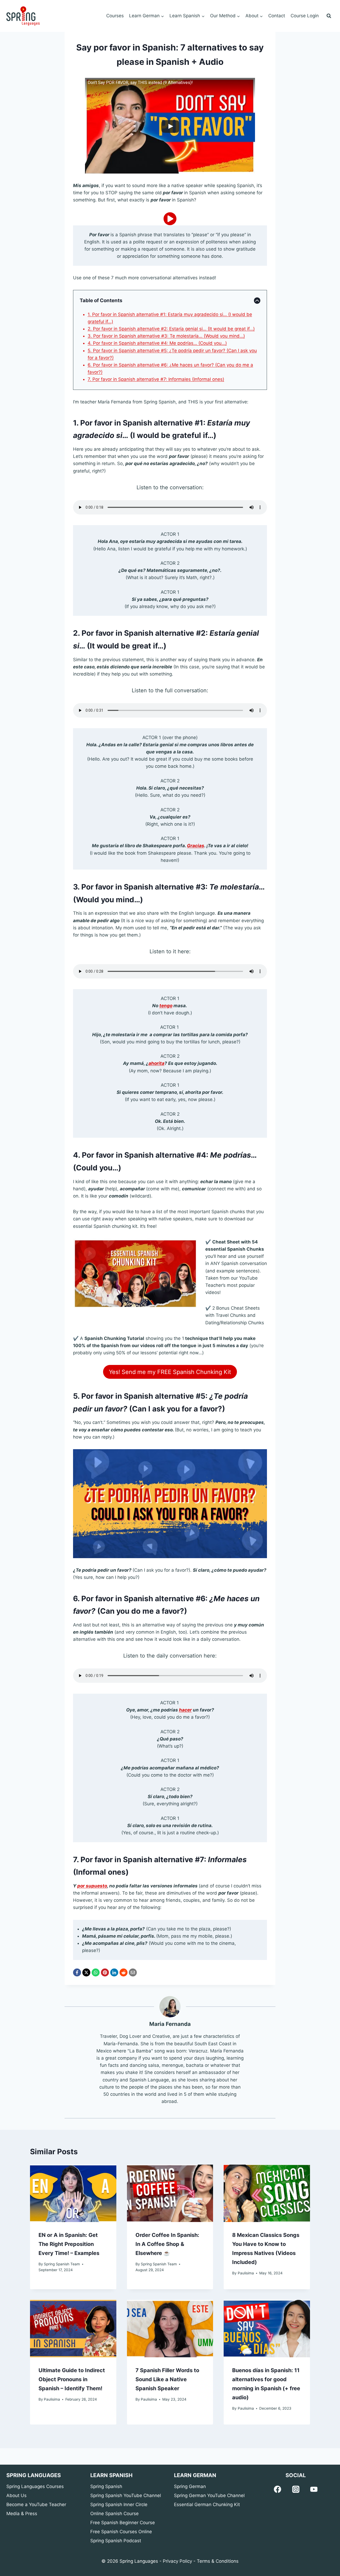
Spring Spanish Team (62, 2264)
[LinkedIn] (114, 1972)
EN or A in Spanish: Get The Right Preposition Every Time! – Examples (69, 2244)
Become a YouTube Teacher (36, 2505)
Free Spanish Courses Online (121, 2532)
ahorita (156, 1063)
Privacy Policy (177, 2561)
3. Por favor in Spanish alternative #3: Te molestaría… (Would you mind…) (166, 336)
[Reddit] (124, 1972)
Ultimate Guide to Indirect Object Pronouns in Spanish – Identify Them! (72, 2379)
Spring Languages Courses (35, 2486)
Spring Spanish (106, 2486)
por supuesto (92, 1886)
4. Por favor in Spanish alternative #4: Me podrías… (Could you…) (157, 343)
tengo (166, 1006)
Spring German (190, 2486)
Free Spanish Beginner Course (123, 2523)
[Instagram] (296, 2489)
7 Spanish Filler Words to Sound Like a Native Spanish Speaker (167, 2379)
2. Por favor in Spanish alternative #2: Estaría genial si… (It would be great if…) (171, 329)
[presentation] (73, 2193)
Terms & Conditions (218, 2561)
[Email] (133, 1972)
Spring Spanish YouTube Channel (126, 2495)
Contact (277, 16)
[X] (86, 1972)
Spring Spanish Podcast (116, 2541)
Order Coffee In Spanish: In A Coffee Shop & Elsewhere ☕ (167, 2244)
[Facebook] (77, 1972)
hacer (185, 1710)
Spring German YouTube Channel (209, 2495)
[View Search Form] (329, 16)
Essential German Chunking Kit (207, 2505)
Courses (115, 16)
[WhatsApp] (96, 1972)
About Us (16, 2495)
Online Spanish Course (114, 2514)
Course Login (305, 16)
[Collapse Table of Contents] (257, 301)
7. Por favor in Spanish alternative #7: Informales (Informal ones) (156, 379)
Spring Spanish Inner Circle (119, 2505)
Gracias (196, 846)
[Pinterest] (105, 1972)
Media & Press (22, 2514)
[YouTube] (314, 2489)
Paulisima (246, 2273)
